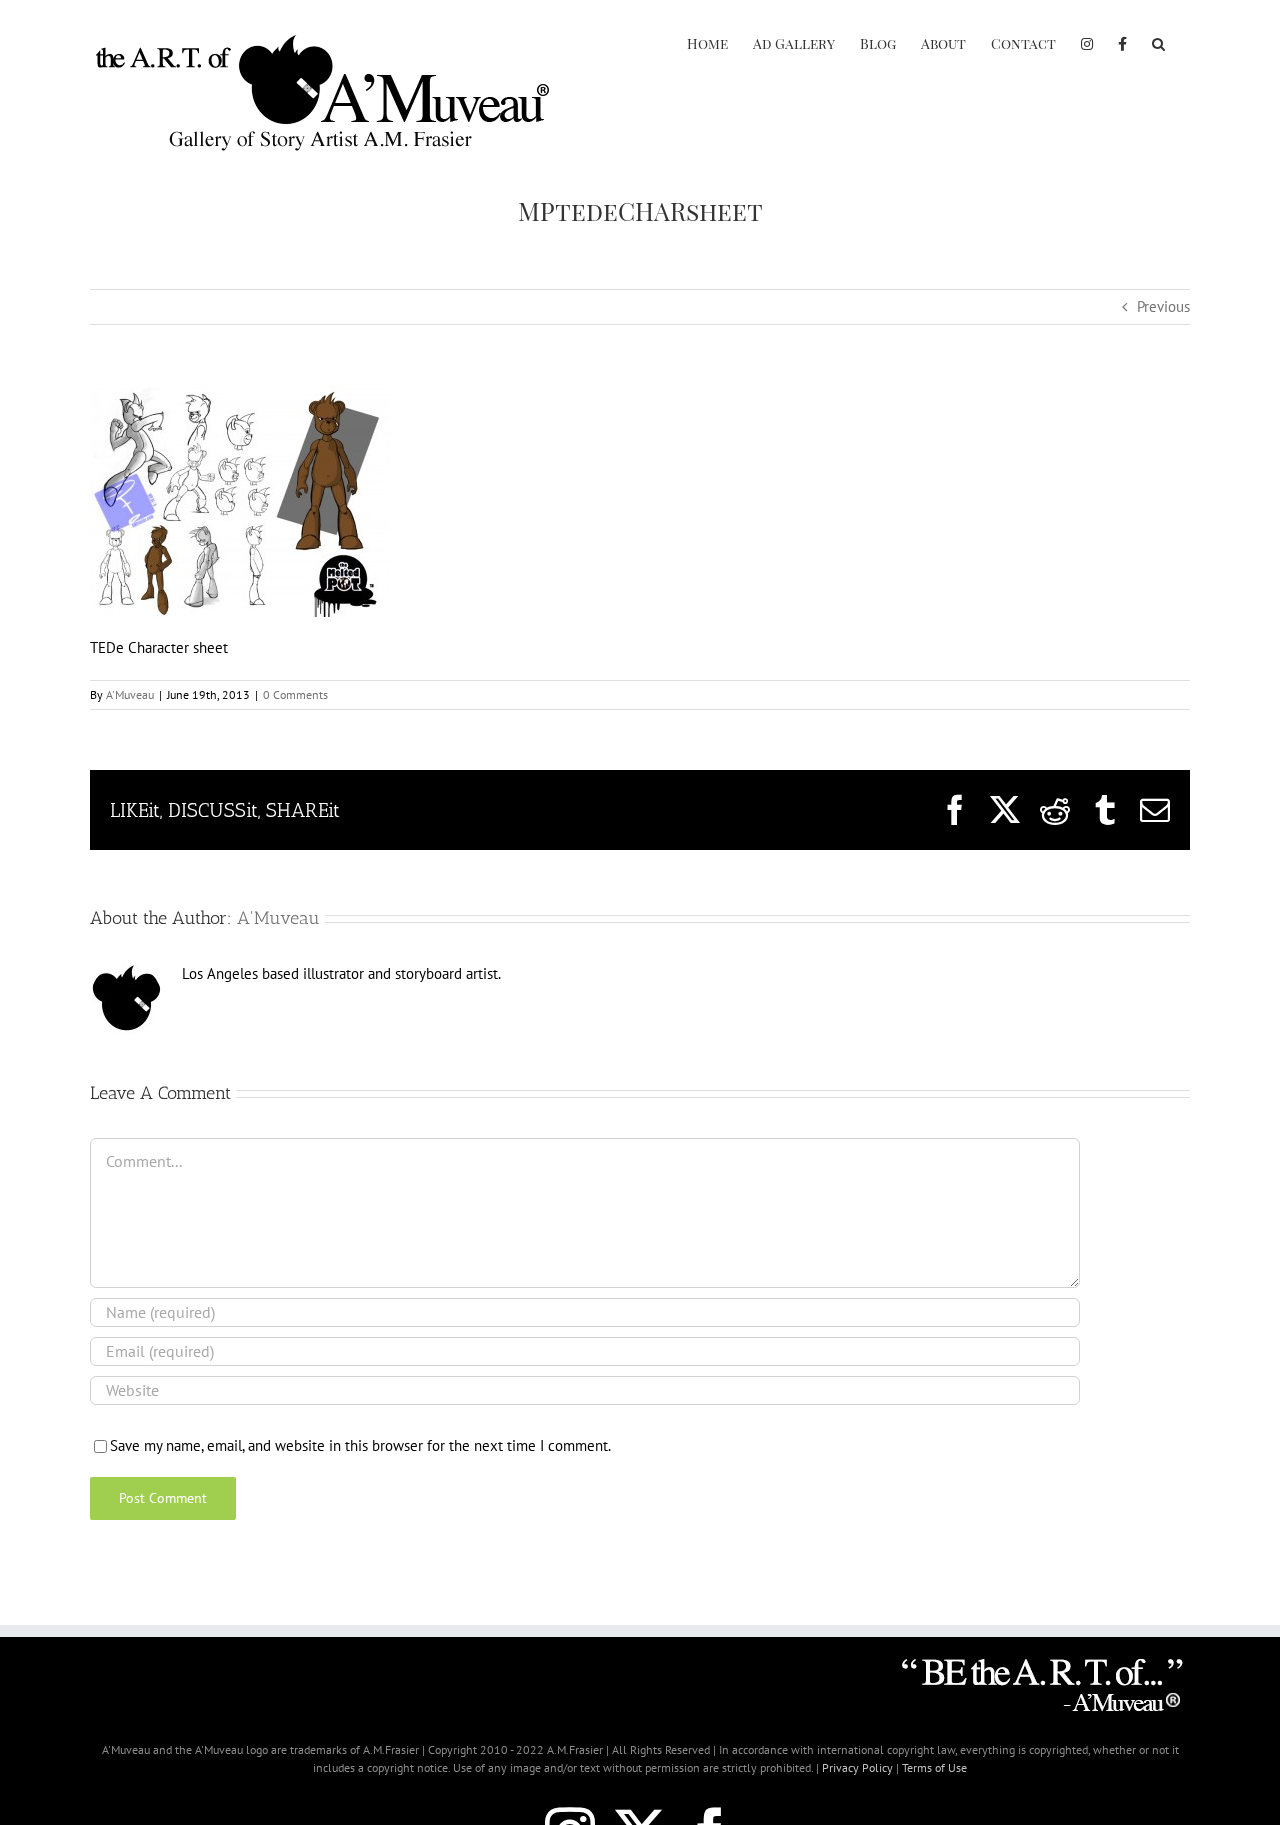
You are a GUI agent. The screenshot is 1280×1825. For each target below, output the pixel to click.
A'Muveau (130, 694)
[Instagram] (1087, 42)
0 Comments (295, 694)
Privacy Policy (857, 1767)
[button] (1158, 42)
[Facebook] (1122, 42)
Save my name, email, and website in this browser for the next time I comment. (360, 1445)
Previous (1163, 306)
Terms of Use (934, 1767)
